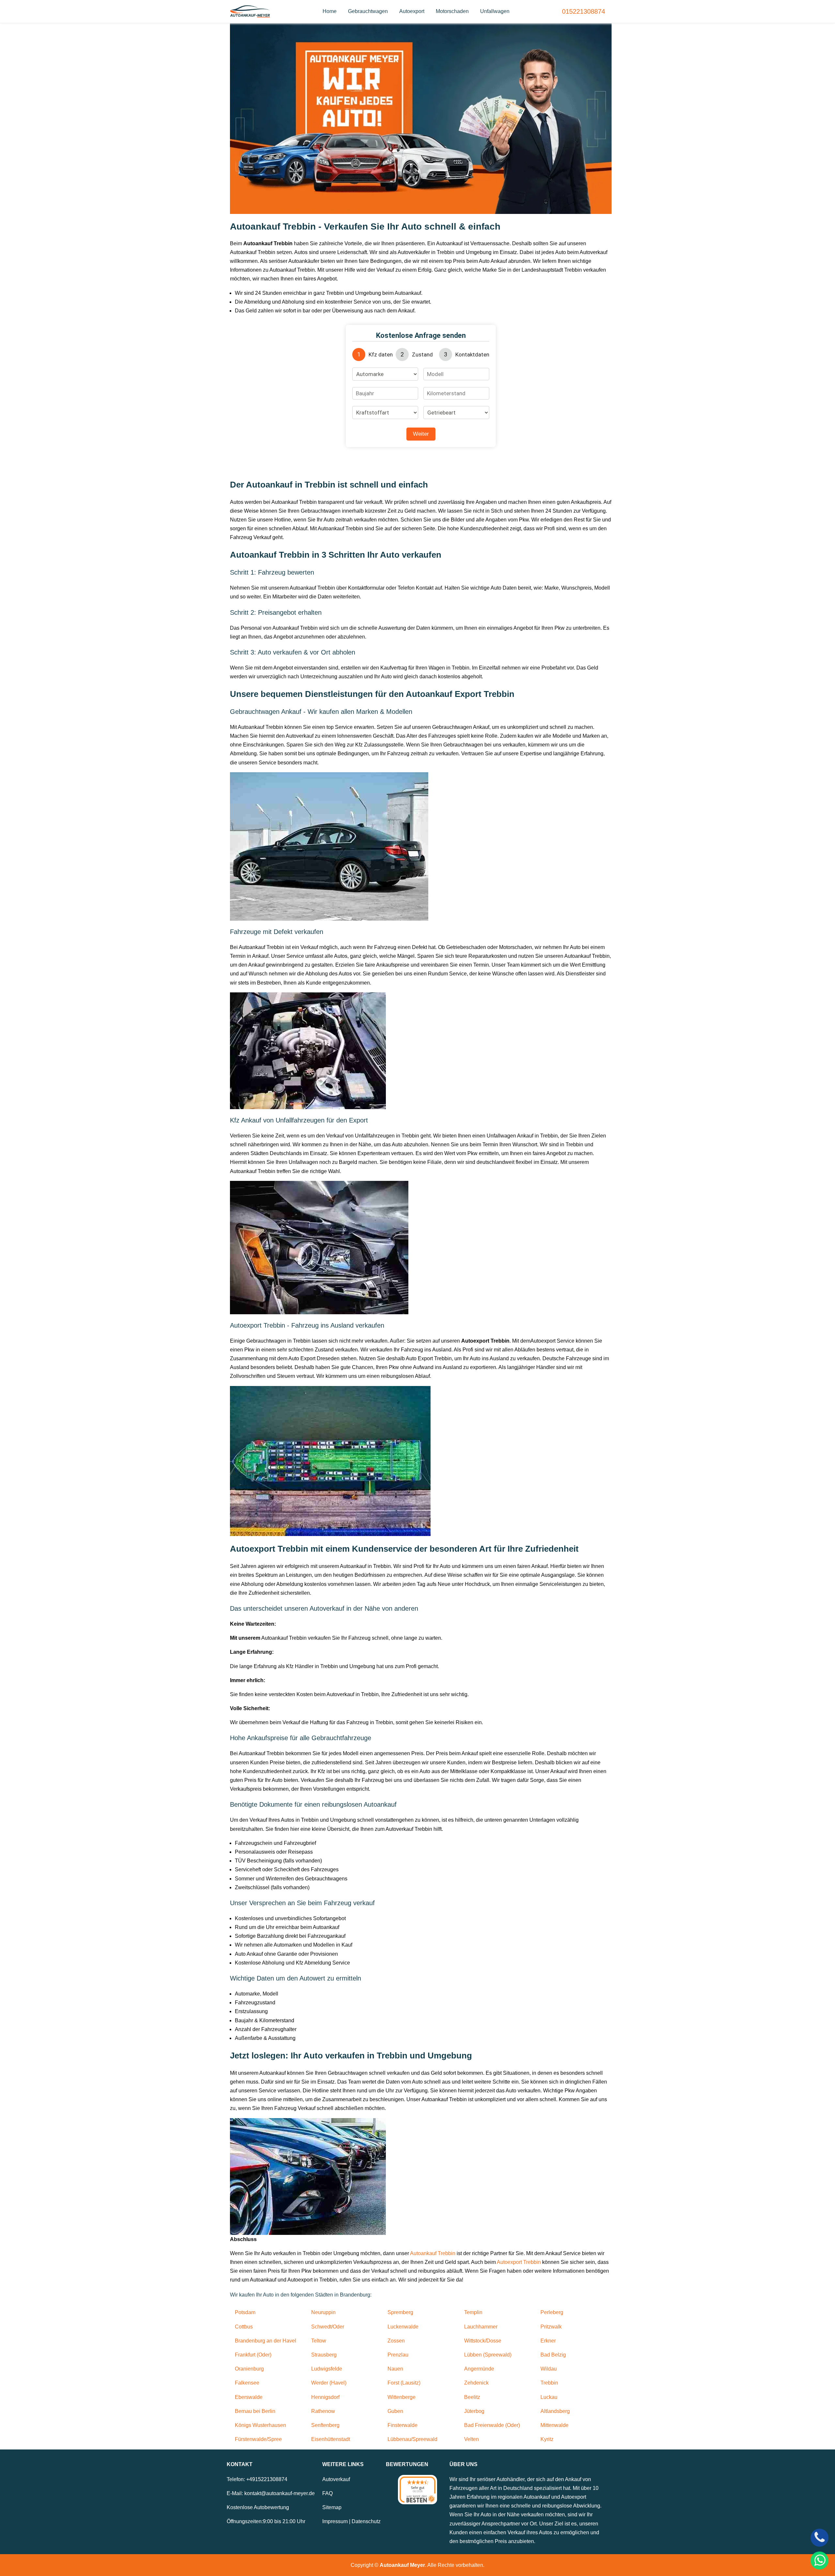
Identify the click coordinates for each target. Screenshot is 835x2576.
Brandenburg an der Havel (266, 2341)
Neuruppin (323, 2312)
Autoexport (412, 11)
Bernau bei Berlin (255, 2411)
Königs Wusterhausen (260, 2425)
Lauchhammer (481, 2327)
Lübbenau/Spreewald (412, 2439)
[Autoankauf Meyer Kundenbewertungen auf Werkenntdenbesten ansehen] (417, 2490)
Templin (473, 2312)
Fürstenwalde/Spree (258, 2439)
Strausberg (324, 2355)
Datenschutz (366, 2521)
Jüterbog (474, 2411)
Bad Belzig (553, 2355)
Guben (395, 2411)
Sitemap (332, 2507)
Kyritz (547, 2439)
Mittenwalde (554, 2425)
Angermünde (479, 2369)
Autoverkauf (336, 2479)
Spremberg (400, 2312)
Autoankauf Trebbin (433, 2253)
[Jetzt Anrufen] (820, 2538)
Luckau (549, 2397)
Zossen (396, 2341)
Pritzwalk (551, 2327)
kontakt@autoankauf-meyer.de (280, 2493)
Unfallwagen (495, 11)
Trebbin (549, 2383)
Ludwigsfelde (327, 2369)
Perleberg (552, 2312)
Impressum (335, 2521)
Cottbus (244, 2327)
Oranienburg (249, 2369)
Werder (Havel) (329, 2383)
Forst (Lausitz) (404, 2383)
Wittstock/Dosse (483, 2341)
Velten (471, 2439)
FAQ (327, 2493)
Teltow (319, 2341)
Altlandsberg (555, 2411)
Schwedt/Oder (328, 2327)
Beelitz (472, 2397)
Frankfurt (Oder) (253, 2355)
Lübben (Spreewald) (488, 2355)
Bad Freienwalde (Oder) (492, 2425)
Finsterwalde (402, 2425)
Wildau (549, 2369)
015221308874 (584, 11)
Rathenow (323, 2411)
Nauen (395, 2369)
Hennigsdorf (325, 2397)
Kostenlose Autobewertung (258, 2507)
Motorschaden (452, 11)
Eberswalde (249, 2397)
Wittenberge (402, 2397)
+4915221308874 (267, 2479)
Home (330, 11)
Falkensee (247, 2383)
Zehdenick (476, 2383)
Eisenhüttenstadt (331, 2439)
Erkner (548, 2341)
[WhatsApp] (820, 2561)
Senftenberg (325, 2425)
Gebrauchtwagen (368, 11)
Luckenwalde (403, 2327)
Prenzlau (398, 2355)
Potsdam (245, 2312)
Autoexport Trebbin (519, 2262)
